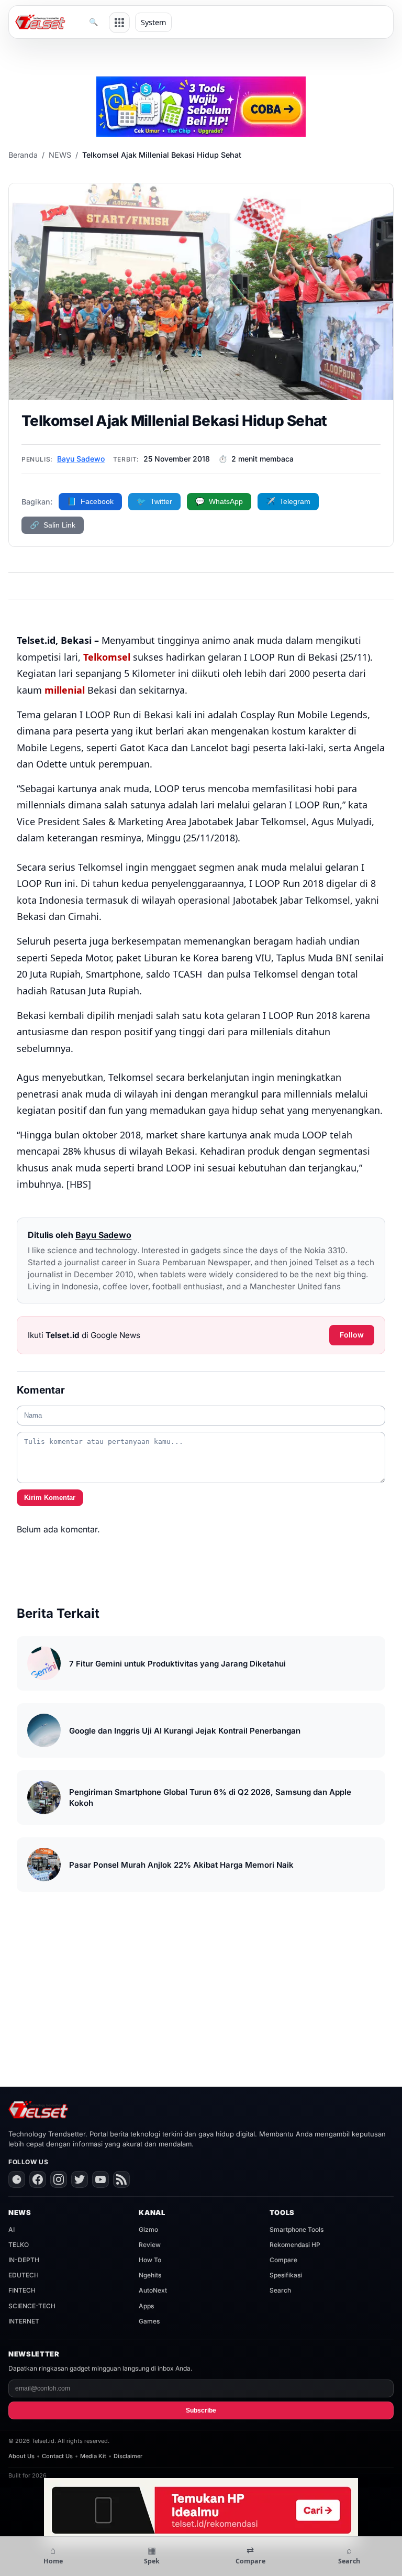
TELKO (19, 2245)
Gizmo (148, 2229)
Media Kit (93, 2456)
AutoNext (153, 2290)
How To (150, 2260)
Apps (146, 2306)
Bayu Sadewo (81, 459)
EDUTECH (24, 2275)
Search (280, 2290)
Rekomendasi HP (295, 2245)
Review (150, 2245)
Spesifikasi (286, 2275)
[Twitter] (80, 2179)
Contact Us (57, 2456)
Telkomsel (107, 657)
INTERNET (24, 2321)
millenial (65, 690)
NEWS (60, 155)
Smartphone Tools (297, 2229)
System (153, 22)
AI (12, 2229)
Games (149, 2321)
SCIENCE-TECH (32, 2306)
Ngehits (150, 2275)
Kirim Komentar (50, 1498)
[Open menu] (119, 23)
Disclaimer (128, 2456)
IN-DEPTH (24, 2260)
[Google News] (17, 2179)
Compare (283, 2260)
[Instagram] (59, 2179)
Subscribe (201, 2410)
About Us (21, 2456)
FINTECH (22, 2290)
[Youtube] (100, 2179)
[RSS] (121, 2179)
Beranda (23, 155)
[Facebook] (38, 2179)
